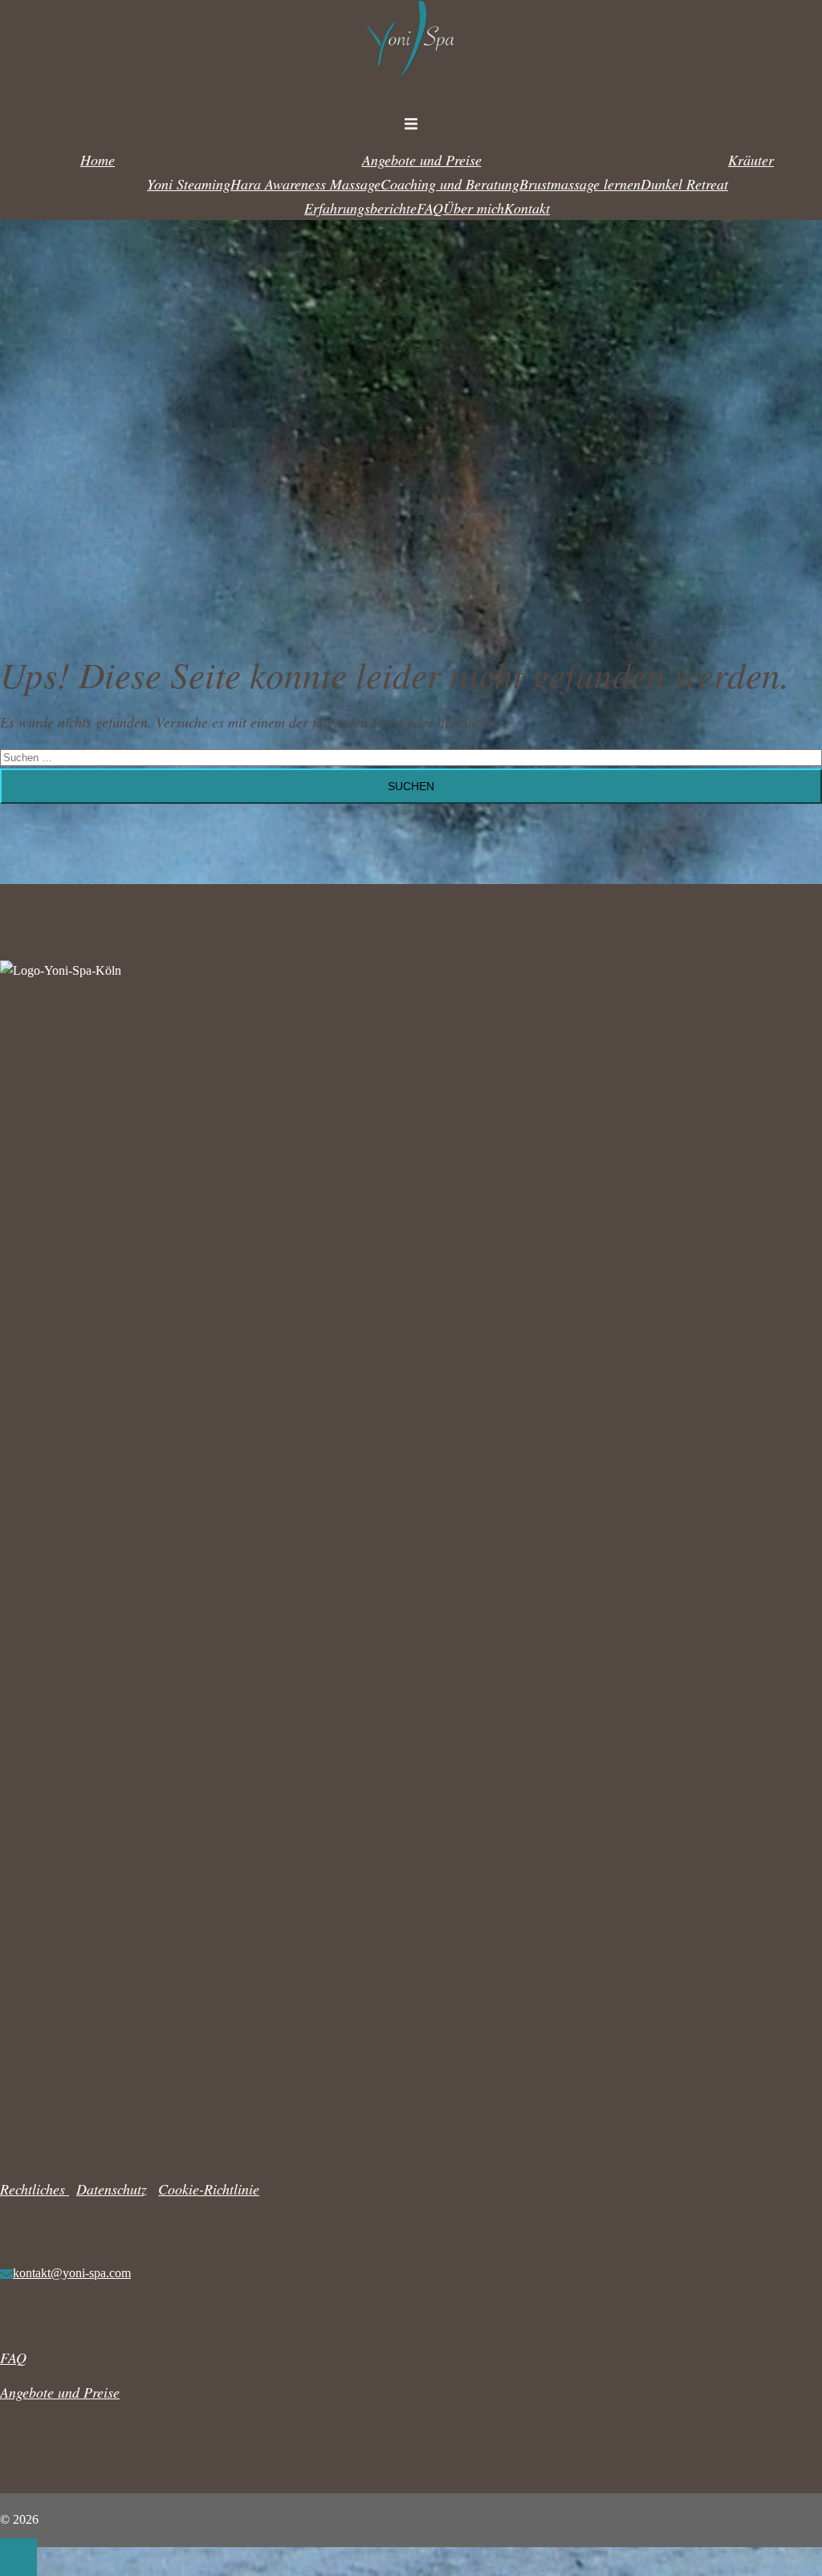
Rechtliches (35, 2189)
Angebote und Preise (422, 160)
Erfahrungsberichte (360, 208)
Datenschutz (112, 2189)
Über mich (474, 208)
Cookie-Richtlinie (209, 2189)
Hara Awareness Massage (305, 184)
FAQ (430, 208)
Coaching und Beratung (450, 184)
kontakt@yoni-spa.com (72, 2273)
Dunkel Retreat (684, 184)
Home (98, 160)
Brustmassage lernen (580, 184)
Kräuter (751, 160)
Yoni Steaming (189, 184)
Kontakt (527, 208)
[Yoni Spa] (411, 88)
